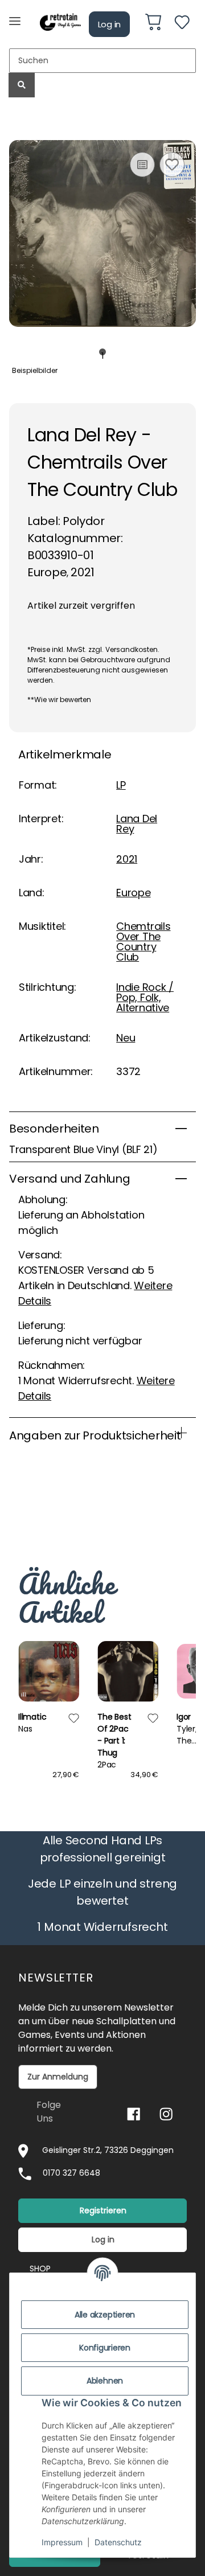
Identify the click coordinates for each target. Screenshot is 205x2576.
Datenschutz (118, 2542)
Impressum (62, 2542)
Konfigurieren (105, 2348)
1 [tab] (103, 352)
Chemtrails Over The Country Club (143, 942)
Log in (110, 24)
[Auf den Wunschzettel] (172, 165)
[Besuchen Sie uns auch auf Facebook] (134, 2114)
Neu (126, 1038)
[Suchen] (22, 85)
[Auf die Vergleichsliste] (142, 165)
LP (121, 785)
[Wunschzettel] (182, 24)
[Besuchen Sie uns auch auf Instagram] (166, 2114)
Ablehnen (105, 2381)
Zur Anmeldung (58, 2077)
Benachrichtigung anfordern (102, 1523)
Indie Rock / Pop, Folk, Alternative (145, 997)
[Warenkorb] (153, 24)
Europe (133, 893)
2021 (127, 859)
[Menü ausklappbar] (15, 16)
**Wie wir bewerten (59, 700)
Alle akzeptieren (105, 2315)
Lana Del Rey (137, 824)
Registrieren (103, 2210)
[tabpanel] (102, 234)
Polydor (84, 521)
